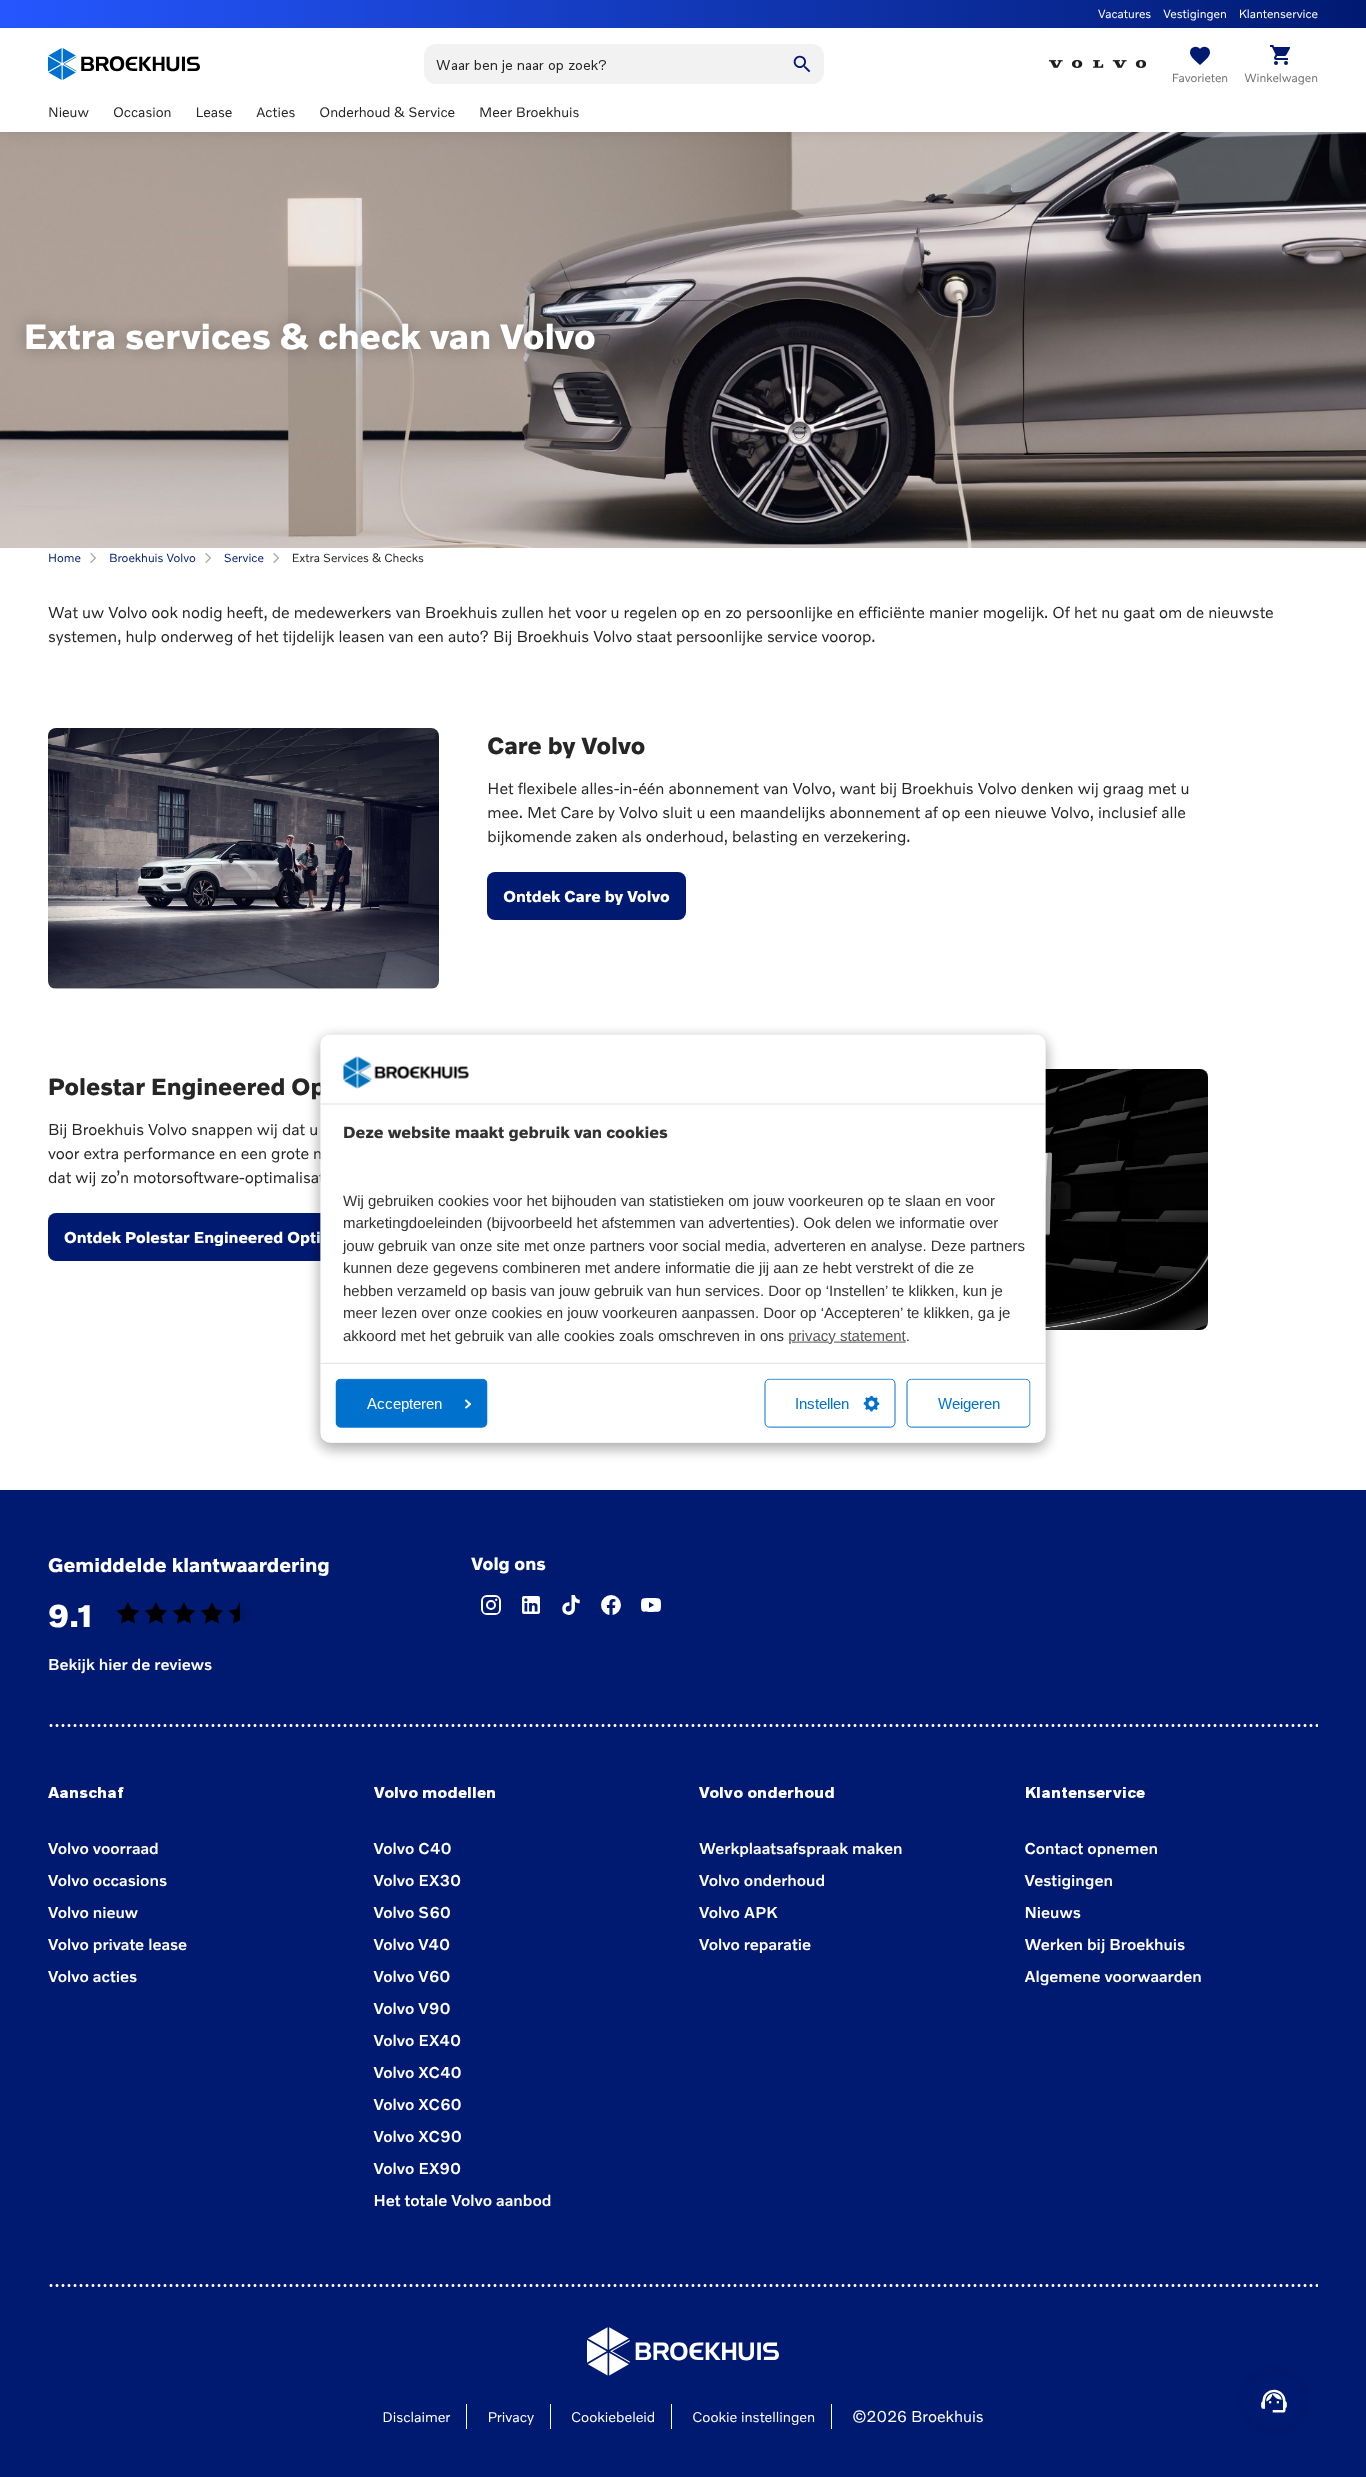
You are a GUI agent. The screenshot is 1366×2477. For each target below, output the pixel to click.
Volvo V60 (412, 1976)
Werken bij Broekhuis (1105, 1944)
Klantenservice (1278, 13)
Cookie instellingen (753, 2417)
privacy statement (847, 1335)
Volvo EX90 (418, 2168)
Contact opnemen (1091, 1848)
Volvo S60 (412, 1912)
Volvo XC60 (418, 2104)
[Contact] (1274, 2401)
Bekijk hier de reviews (130, 1664)
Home (64, 557)
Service (244, 557)
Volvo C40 (413, 1848)
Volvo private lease (117, 1944)
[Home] (124, 64)
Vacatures (1124, 13)
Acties (275, 112)
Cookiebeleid (613, 2417)
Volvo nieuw (93, 1912)
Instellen (822, 1403)
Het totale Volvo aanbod (463, 2200)
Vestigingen (1194, 13)
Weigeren (969, 1403)
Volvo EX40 (418, 2040)
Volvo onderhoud (762, 1880)
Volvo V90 (412, 2008)
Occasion (142, 112)
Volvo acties (92, 1976)
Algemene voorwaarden (1113, 1976)
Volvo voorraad (103, 1848)
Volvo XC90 (418, 2136)
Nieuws (1053, 1912)
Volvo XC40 (418, 2072)
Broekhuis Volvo (152, 557)
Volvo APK (738, 1912)
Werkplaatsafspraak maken (800, 1848)
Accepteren (404, 1403)
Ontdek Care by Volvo (586, 896)
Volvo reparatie (755, 1944)
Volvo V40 (412, 1944)
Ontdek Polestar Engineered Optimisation (226, 1237)
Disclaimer (416, 2417)
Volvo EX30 (418, 1880)
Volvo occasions (107, 1880)
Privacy (510, 2417)
